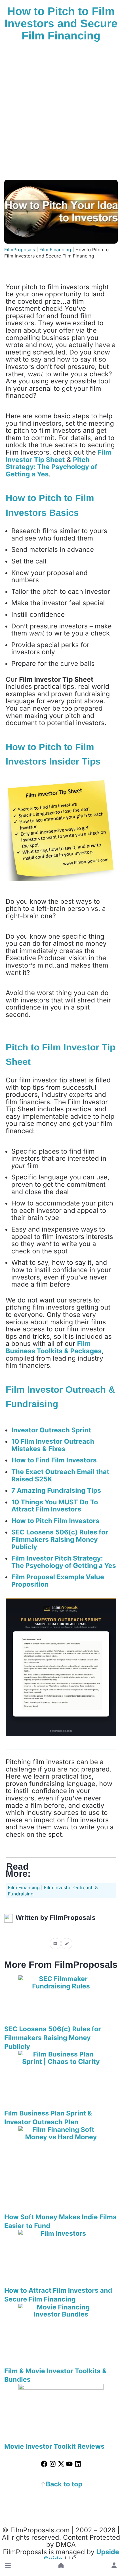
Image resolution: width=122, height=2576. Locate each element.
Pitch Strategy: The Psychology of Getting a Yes (51, 467)
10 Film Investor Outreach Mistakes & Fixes (53, 1445)
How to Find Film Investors (54, 1460)
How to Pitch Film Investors (55, 1521)
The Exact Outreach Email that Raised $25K (60, 1475)
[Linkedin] (78, 2464)
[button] (8, 2566)
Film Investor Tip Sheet (58, 456)
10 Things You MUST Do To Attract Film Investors (55, 1506)
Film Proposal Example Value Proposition (58, 1581)
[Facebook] (44, 2464)
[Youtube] (69, 2464)
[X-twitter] (61, 2464)
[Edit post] (67, 1943)
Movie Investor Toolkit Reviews (54, 2446)
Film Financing (24, 1887)
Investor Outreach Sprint (51, 1430)
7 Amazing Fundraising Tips (56, 1490)
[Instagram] (53, 2464)
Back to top (64, 2484)
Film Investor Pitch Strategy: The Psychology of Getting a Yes (64, 1562)
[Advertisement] (61, 112)
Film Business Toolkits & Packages (54, 1347)
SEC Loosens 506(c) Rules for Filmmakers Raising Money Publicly (60, 1539)
